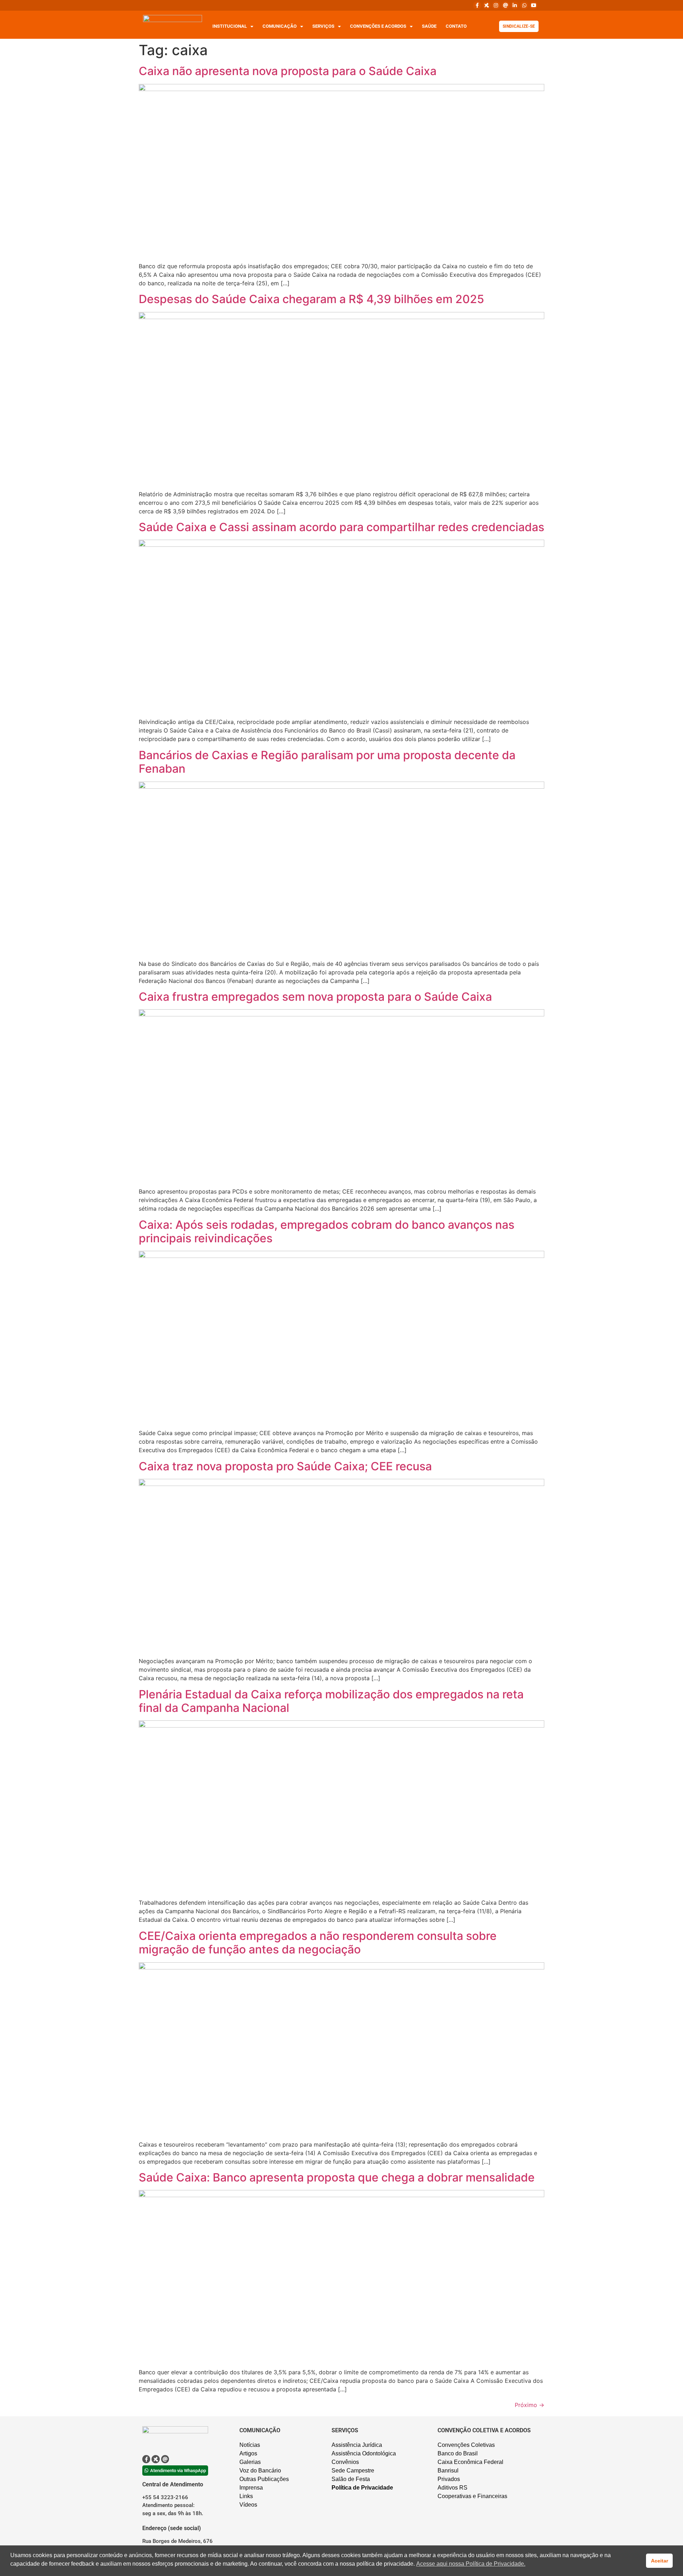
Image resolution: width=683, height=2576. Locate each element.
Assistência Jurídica (357, 2445)
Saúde (429, 26)
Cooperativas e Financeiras (472, 2496)
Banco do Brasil (458, 2453)
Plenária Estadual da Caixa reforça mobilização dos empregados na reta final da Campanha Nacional (331, 1701)
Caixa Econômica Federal (470, 2462)
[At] (505, 5)
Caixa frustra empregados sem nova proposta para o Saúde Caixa (315, 997)
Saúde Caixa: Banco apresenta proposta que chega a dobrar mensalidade (337, 2177)
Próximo (530, 2405)
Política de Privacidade (362, 2488)
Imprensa (251, 2488)
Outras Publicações (264, 2479)
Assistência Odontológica (364, 2453)
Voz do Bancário (260, 2471)
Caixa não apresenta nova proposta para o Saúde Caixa (288, 71)
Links (246, 2496)
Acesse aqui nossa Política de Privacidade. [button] (471, 2564)
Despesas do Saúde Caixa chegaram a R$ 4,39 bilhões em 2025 (311, 299)
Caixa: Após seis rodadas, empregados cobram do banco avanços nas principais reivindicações (327, 1231)
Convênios (345, 2462)
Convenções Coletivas (466, 2445)
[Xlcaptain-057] (487, 5)
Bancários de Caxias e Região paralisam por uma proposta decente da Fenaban (327, 762)
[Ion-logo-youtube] (534, 5)
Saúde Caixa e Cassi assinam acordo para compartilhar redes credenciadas (341, 527)
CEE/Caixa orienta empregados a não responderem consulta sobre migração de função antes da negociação (318, 1943)
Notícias (250, 2445)
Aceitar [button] (660, 2561)
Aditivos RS (452, 2488)
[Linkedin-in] (515, 5)
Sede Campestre (353, 2471)
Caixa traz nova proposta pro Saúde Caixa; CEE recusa (285, 1466)
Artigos (248, 2453)
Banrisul (448, 2471)
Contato (456, 26)
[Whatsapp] (524, 5)
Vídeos (248, 2505)
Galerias (250, 2462)
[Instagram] (496, 5)
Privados (449, 2479)
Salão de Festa (351, 2479)
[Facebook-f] (477, 5)
